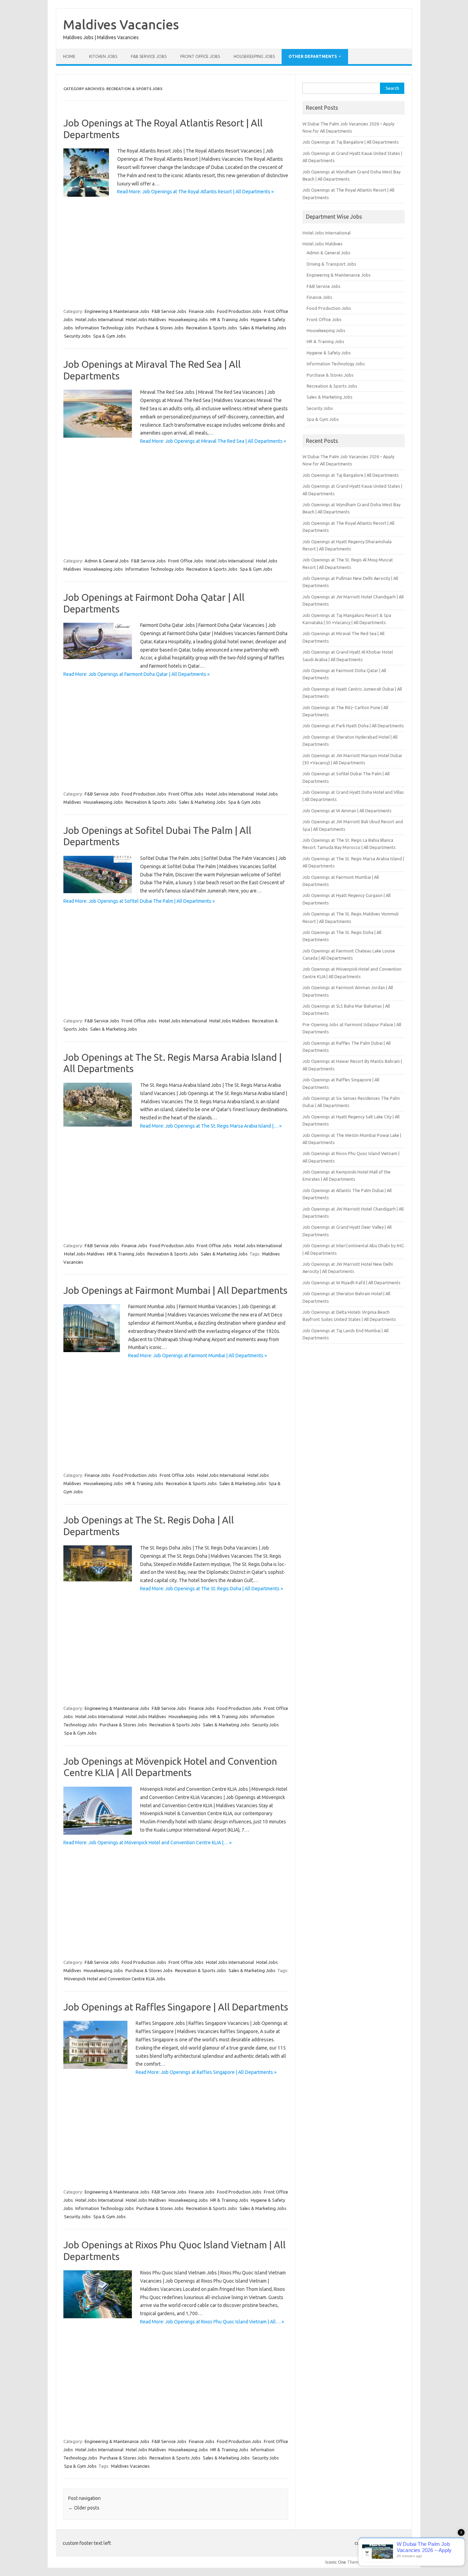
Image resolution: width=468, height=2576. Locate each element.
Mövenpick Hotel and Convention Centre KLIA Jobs (115, 1979)
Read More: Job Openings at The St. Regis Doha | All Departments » (212, 1589)
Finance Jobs (202, 311)
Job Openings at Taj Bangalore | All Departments (351, 142)
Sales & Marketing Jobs (263, 328)
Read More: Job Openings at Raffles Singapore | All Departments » (206, 2072)
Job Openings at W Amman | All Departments (347, 811)
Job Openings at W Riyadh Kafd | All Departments (352, 1283)
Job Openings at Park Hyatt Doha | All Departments (353, 726)
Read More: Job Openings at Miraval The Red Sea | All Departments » (213, 441)
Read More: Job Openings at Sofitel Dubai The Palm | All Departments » (139, 901)
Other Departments (313, 56)
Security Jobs (77, 336)
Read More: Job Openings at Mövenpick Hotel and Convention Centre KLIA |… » (147, 1843)
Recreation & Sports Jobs (212, 328)
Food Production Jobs (239, 311)
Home (69, 56)
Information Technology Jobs (105, 328)
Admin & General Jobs (107, 561)
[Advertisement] (176, 251)
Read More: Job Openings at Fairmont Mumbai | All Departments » (198, 1356)
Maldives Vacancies (121, 24)
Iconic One (336, 2562)
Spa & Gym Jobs (109, 336)
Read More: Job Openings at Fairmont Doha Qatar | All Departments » (137, 674)
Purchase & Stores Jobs (160, 328)
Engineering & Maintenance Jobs (117, 311)
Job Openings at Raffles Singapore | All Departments (176, 2007)
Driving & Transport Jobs (331, 264)
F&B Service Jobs (149, 56)
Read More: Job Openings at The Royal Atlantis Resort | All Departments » (195, 192)
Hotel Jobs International (99, 319)
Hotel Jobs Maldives (146, 319)
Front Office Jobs (200, 56)
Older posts (84, 2508)
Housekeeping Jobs (254, 56)
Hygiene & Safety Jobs (329, 353)
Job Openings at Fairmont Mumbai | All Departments (175, 1290)
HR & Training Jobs (229, 319)
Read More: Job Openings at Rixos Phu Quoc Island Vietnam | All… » (212, 2322)
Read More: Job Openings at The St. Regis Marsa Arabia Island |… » (211, 1126)
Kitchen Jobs (103, 56)
